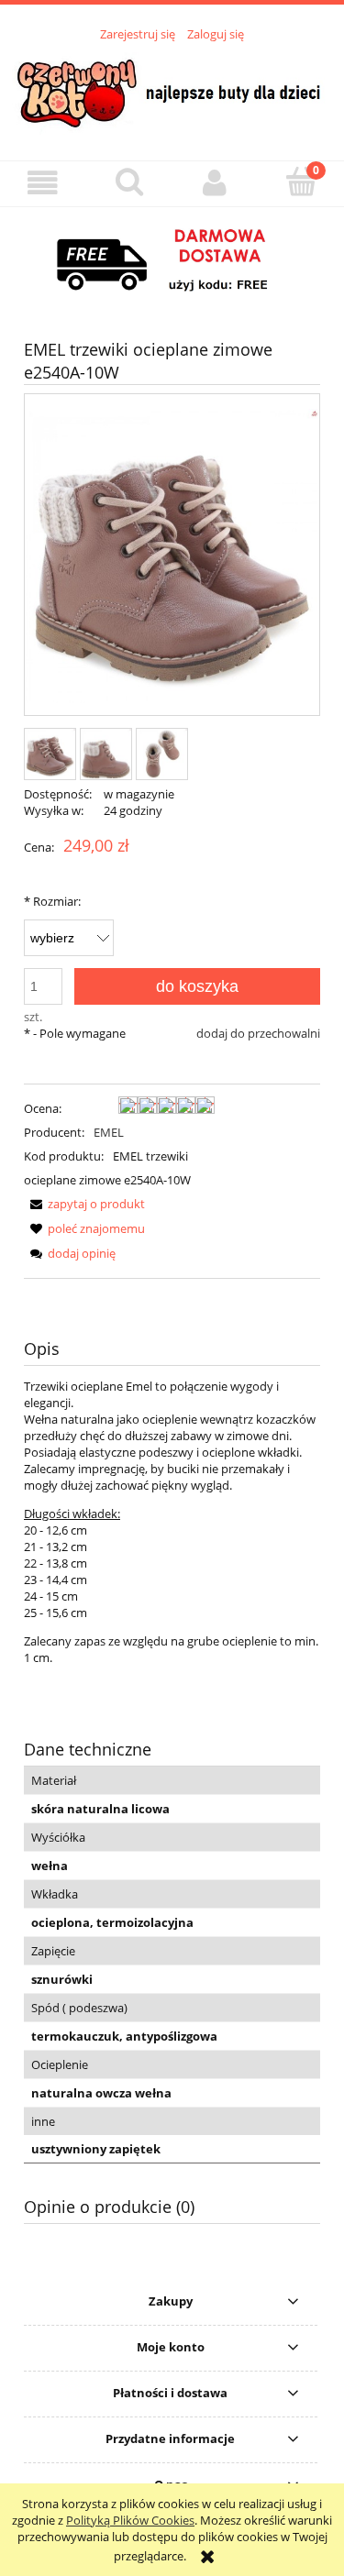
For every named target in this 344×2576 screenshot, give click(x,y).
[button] (43, 183)
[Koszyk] (301, 182)
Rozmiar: (52, 901)
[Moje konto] (216, 183)
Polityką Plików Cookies (130, 2520)
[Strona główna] (172, 91)
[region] (172, 261)
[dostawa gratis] (172, 261)
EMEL (109, 1132)
